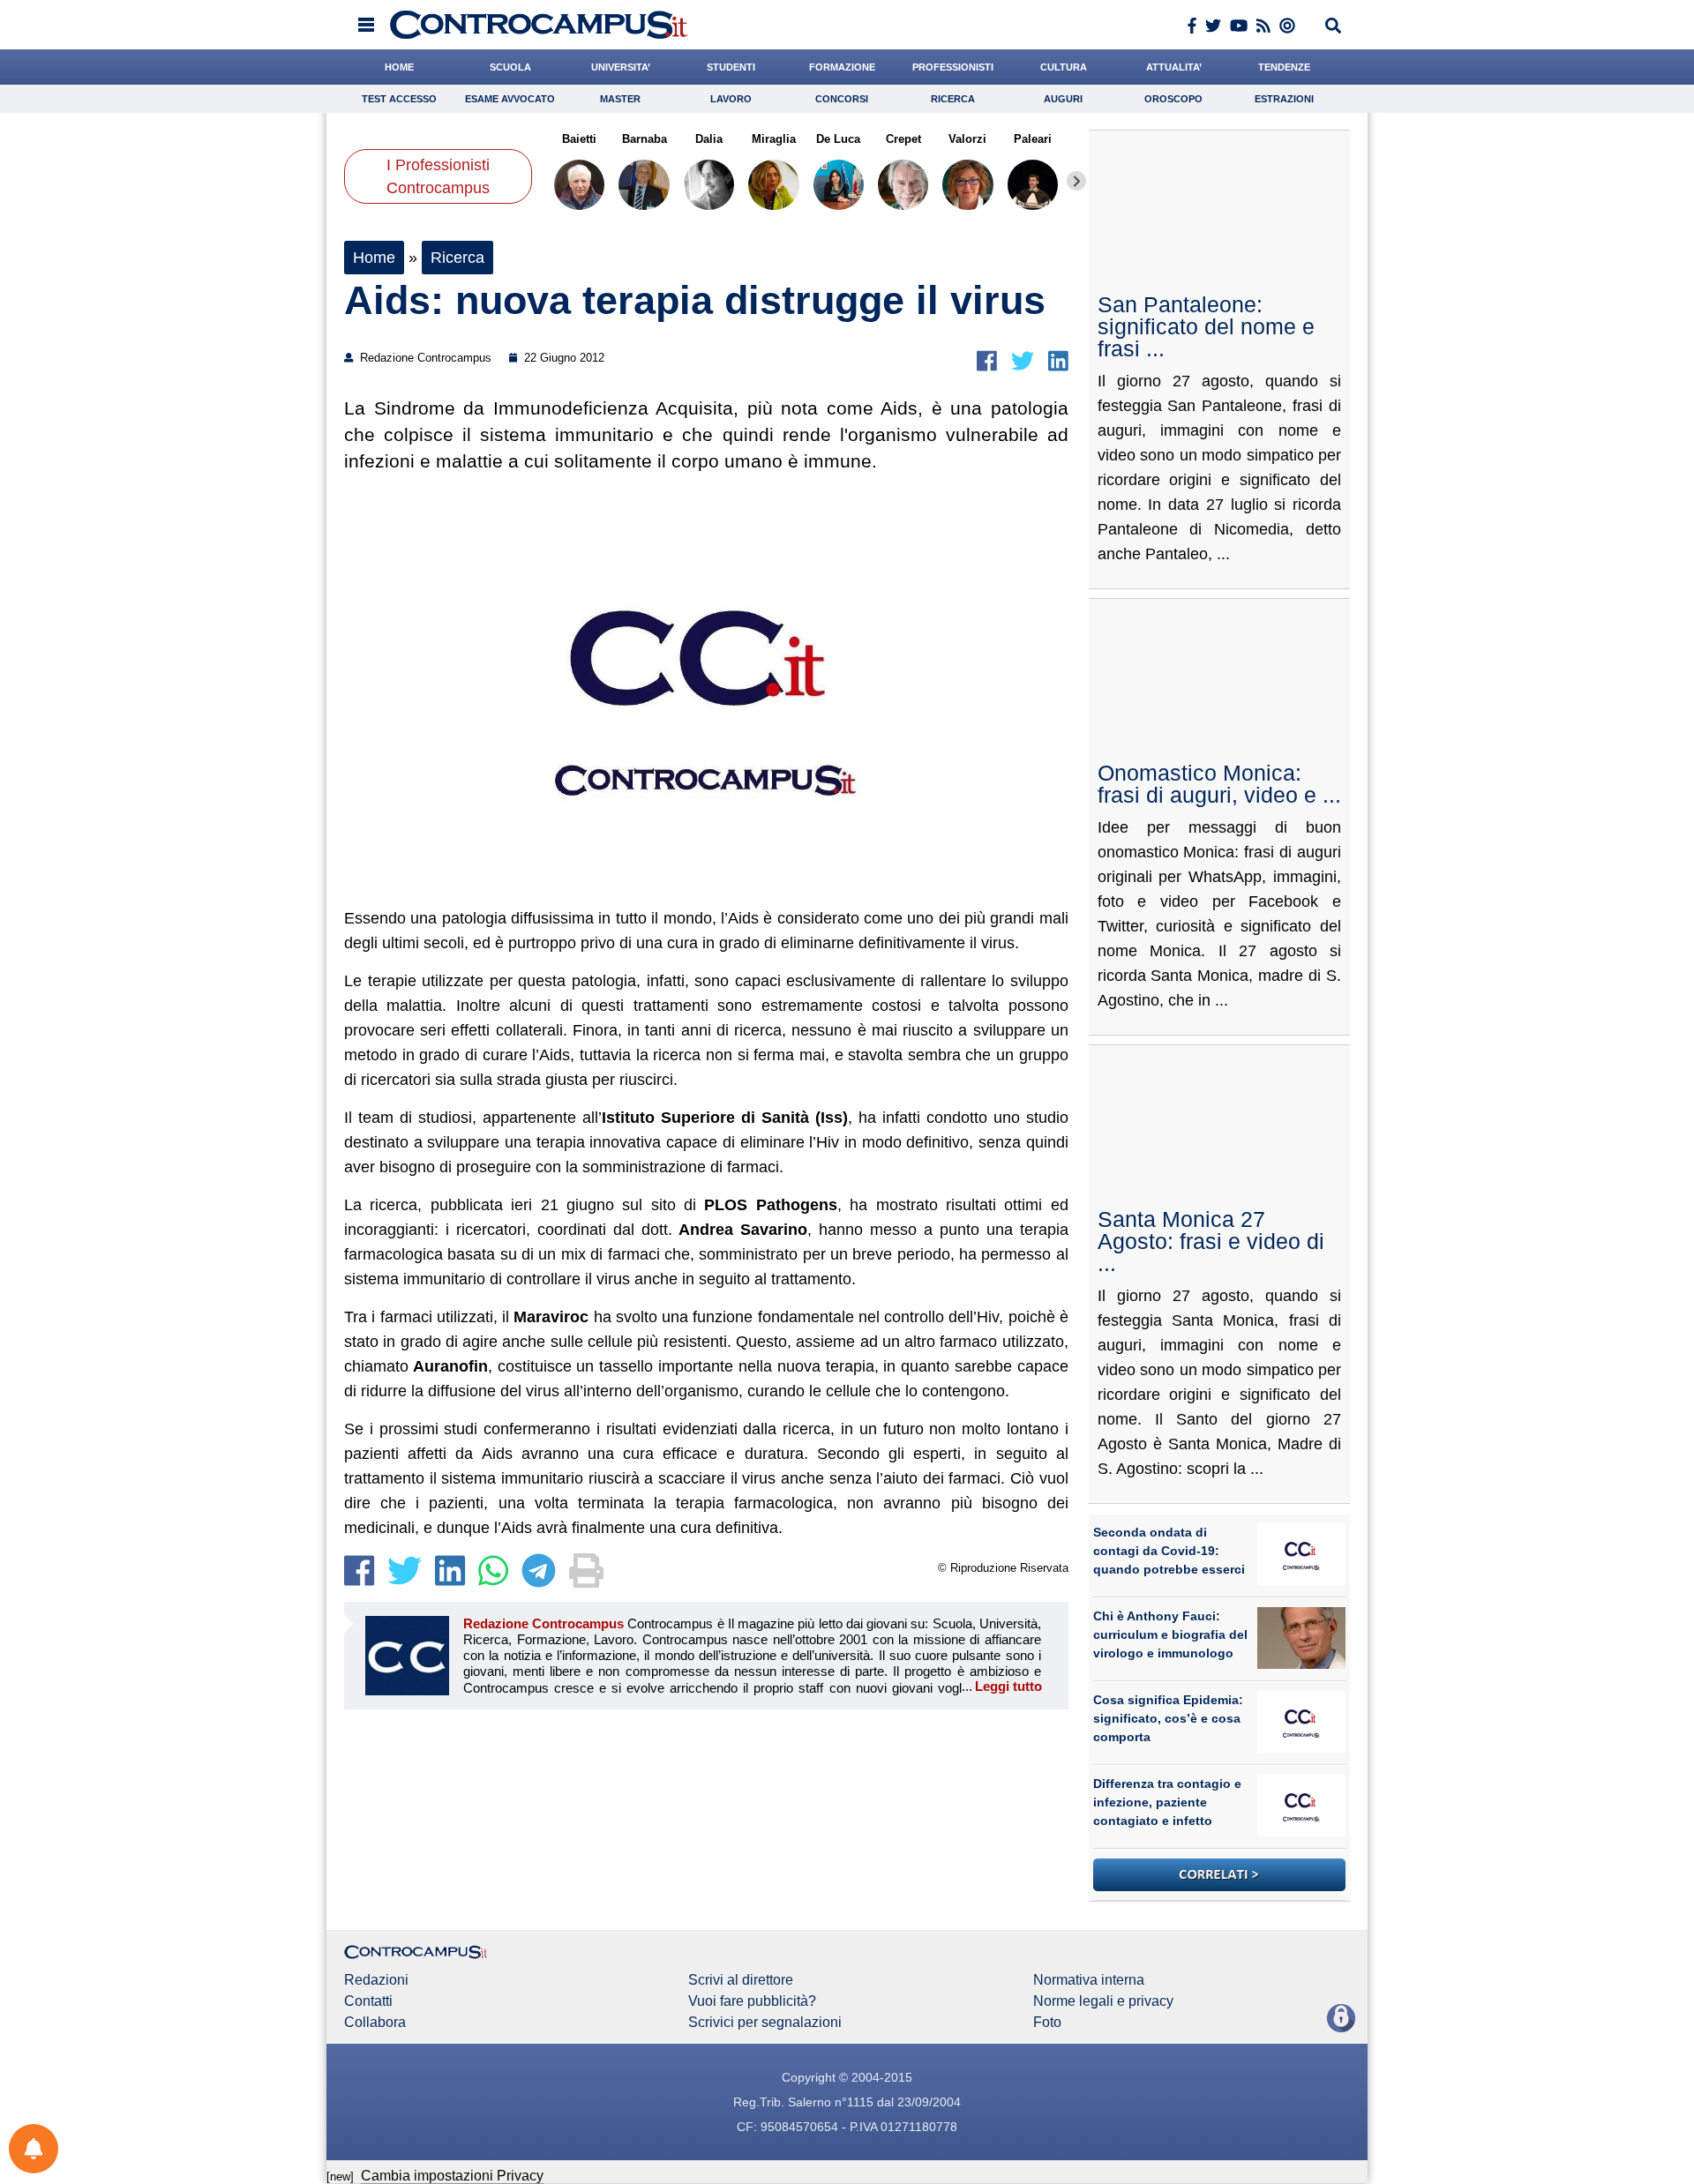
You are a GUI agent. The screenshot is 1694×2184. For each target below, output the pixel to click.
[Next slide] (1076, 181)
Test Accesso (399, 99)
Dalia (709, 139)
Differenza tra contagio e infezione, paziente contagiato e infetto (1167, 1802)
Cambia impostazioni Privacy (452, 2176)
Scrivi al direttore (741, 1980)
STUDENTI (731, 67)
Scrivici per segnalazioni (765, 2023)
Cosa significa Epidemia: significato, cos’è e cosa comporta (1168, 1718)
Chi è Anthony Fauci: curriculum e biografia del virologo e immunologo (1170, 1634)
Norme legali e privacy (1103, 2001)
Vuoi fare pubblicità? (752, 2001)
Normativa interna (1089, 1980)
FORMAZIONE (842, 67)
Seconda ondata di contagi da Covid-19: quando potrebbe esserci (1169, 1551)
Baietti (579, 139)
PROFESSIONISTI (953, 67)
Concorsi (842, 99)
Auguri (1063, 99)
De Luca (838, 139)
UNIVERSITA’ (621, 67)
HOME (399, 67)
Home (374, 258)
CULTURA (1064, 67)
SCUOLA (510, 67)
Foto (1047, 2023)
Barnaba (644, 139)
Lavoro (731, 99)
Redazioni (376, 1980)
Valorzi (967, 139)
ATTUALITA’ (1174, 67)
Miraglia (774, 139)
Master (620, 99)
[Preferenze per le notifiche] (34, 2149)
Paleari (1033, 139)
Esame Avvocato (510, 99)
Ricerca (953, 99)
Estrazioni (1284, 99)
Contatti (368, 2001)
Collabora (375, 2023)
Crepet (903, 139)
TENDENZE (1284, 67)
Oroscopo (1173, 99)
